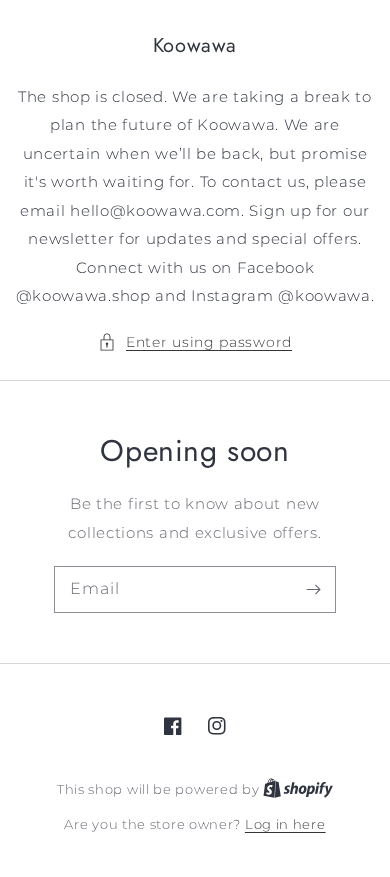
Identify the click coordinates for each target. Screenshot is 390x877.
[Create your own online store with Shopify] (298, 789)
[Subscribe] (313, 589)
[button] (195, 342)
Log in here (285, 824)
